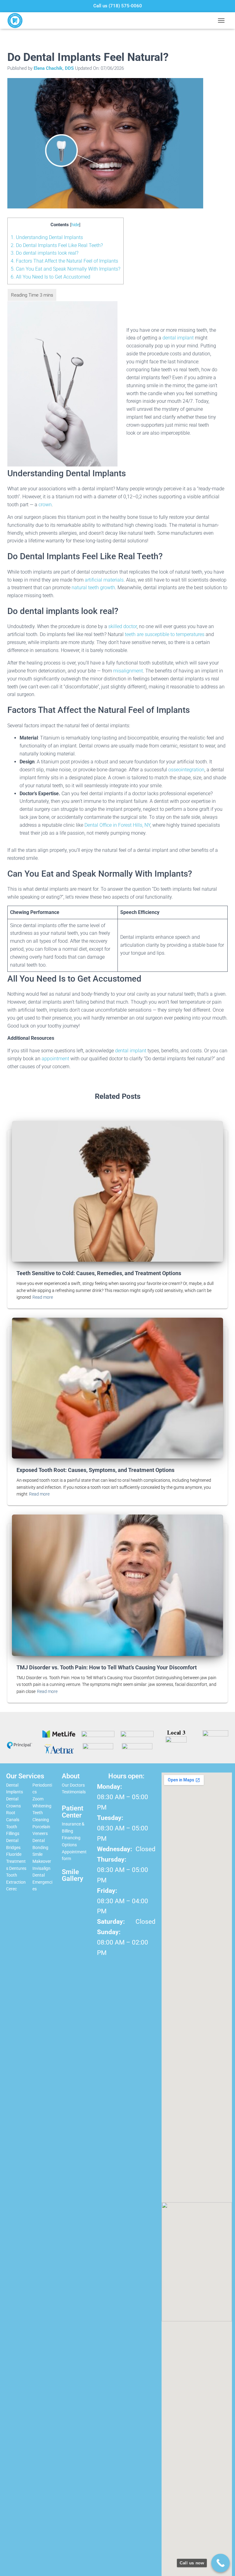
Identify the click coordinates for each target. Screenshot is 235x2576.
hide (75, 225)
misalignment (128, 671)
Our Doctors (73, 1785)
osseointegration (186, 770)
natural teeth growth (93, 588)
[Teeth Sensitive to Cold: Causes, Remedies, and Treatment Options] (117, 1191)
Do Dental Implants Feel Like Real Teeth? (57, 245)
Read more (43, 1297)
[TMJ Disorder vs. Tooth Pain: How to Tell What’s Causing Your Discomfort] (117, 1585)
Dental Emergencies (42, 1882)
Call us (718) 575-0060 (118, 6)
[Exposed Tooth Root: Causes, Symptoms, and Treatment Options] (117, 1388)
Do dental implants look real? (45, 253)
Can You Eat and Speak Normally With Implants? (65, 269)
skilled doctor (123, 626)
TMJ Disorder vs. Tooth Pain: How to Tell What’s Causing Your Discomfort (107, 1667)
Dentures (18, 1868)
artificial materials (104, 580)
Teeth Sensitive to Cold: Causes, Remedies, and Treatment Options (99, 1273)
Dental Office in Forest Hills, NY (117, 825)
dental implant (178, 338)
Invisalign (41, 1868)
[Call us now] (220, 2563)
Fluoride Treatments (16, 1861)
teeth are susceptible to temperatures (165, 634)
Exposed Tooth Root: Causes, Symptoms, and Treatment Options (95, 1470)
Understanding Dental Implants (47, 237)
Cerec (11, 1889)
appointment (55, 1059)
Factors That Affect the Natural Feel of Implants (64, 261)
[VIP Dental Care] (17, 21)
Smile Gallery (73, 1875)
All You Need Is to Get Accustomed (50, 277)
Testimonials (74, 1792)
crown (45, 505)
